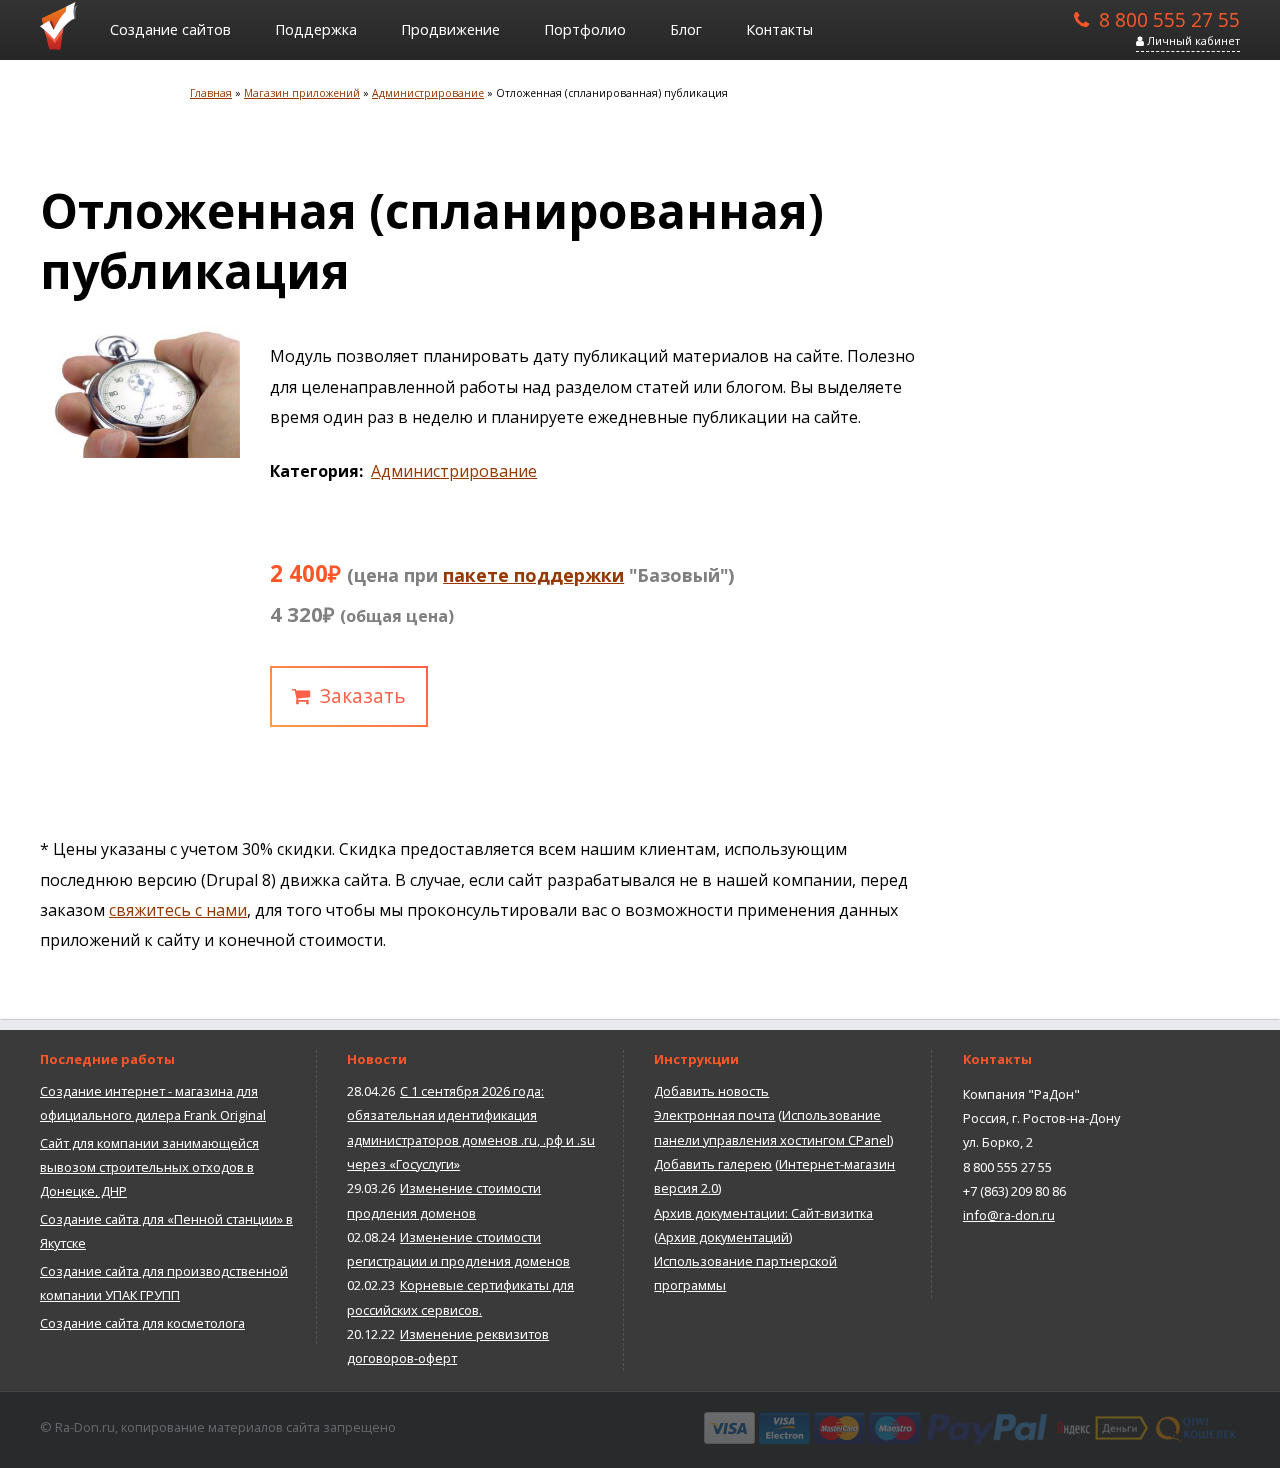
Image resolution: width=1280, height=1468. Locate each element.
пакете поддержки (533, 575)
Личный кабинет (1192, 40)
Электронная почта (714, 1115)
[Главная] (65, 25)
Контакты (779, 29)
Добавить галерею (713, 1164)
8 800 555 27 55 (1169, 18)
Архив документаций (723, 1237)
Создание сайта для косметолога (142, 1323)
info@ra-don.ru (1009, 1215)
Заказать (363, 695)
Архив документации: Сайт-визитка (763, 1213)
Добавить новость (711, 1091)
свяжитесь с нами (178, 910)
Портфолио (585, 29)
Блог (686, 29)
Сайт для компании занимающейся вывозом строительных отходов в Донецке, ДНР (149, 1167)
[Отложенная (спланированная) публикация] (140, 452)
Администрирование (454, 471)
